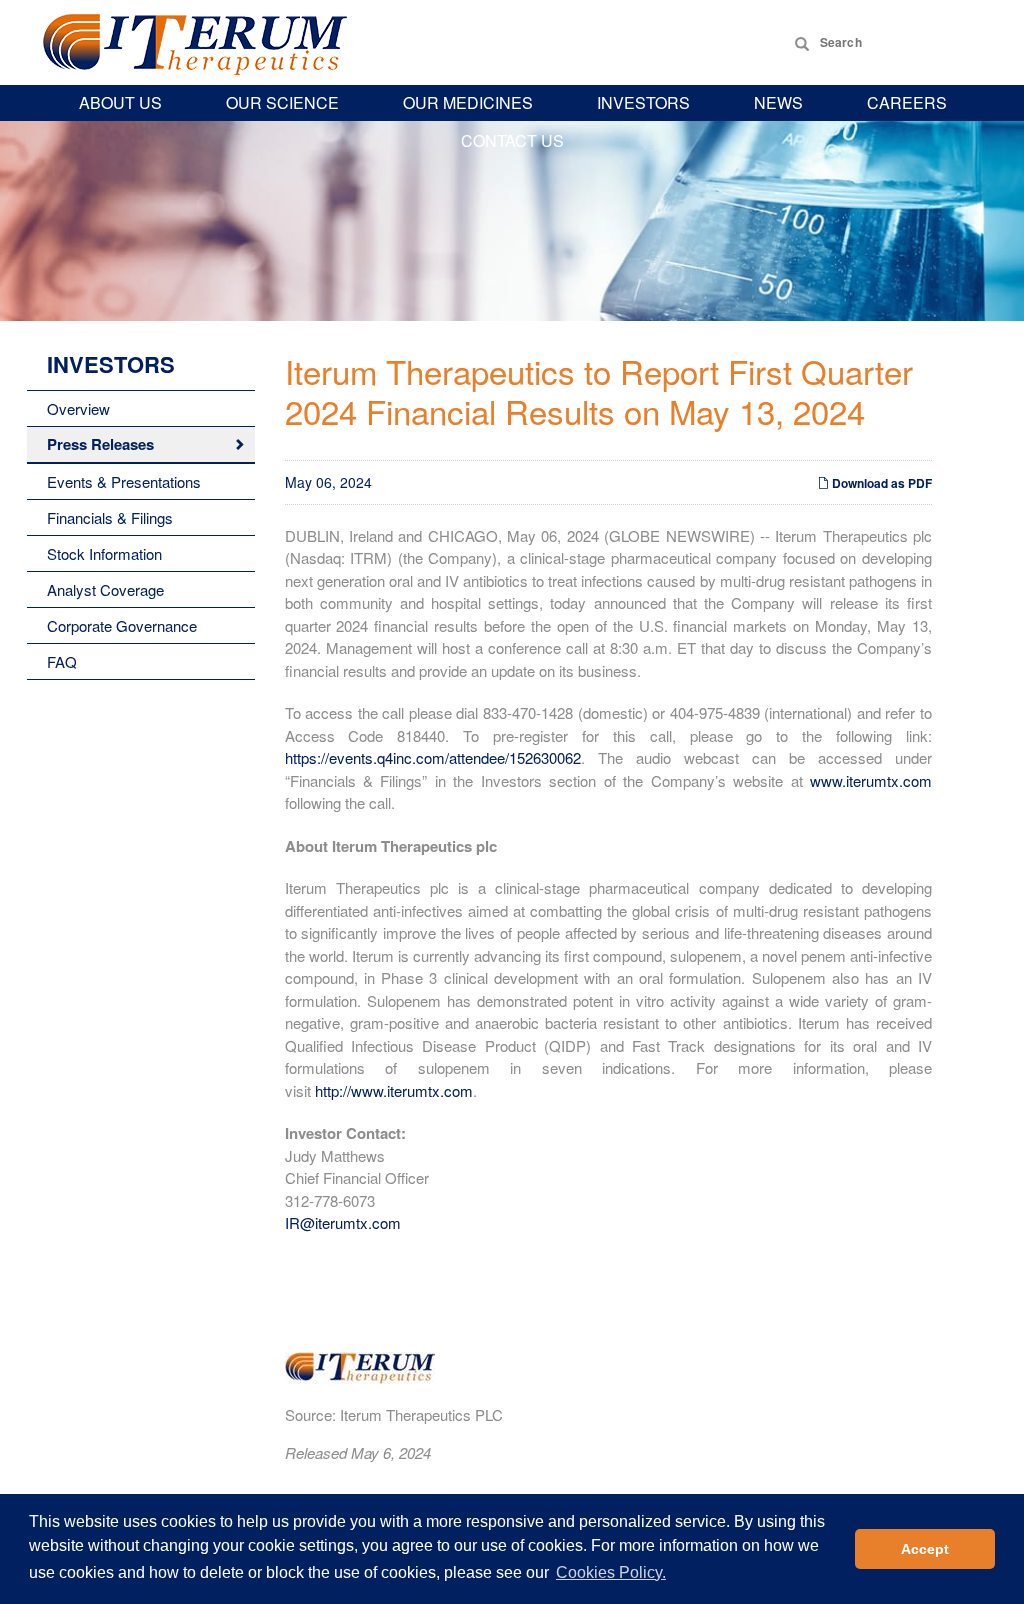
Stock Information (104, 553)
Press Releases (100, 444)
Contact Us (512, 140)
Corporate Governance (122, 625)
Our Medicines (468, 102)
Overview (78, 408)
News (778, 102)
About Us (120, 102)
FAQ (62, 661)
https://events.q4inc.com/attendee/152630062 (433, 757)
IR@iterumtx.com (343, 1222)
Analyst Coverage (105, 589)
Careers (907, 102)
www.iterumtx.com (871, 780)
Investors (643, 102)
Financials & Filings (110, 517)
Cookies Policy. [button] (611, 1572)
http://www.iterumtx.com (394, 1090)
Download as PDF (880, 483)
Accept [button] (925, 1549)
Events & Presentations (124, 481)
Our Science (282, 102)
